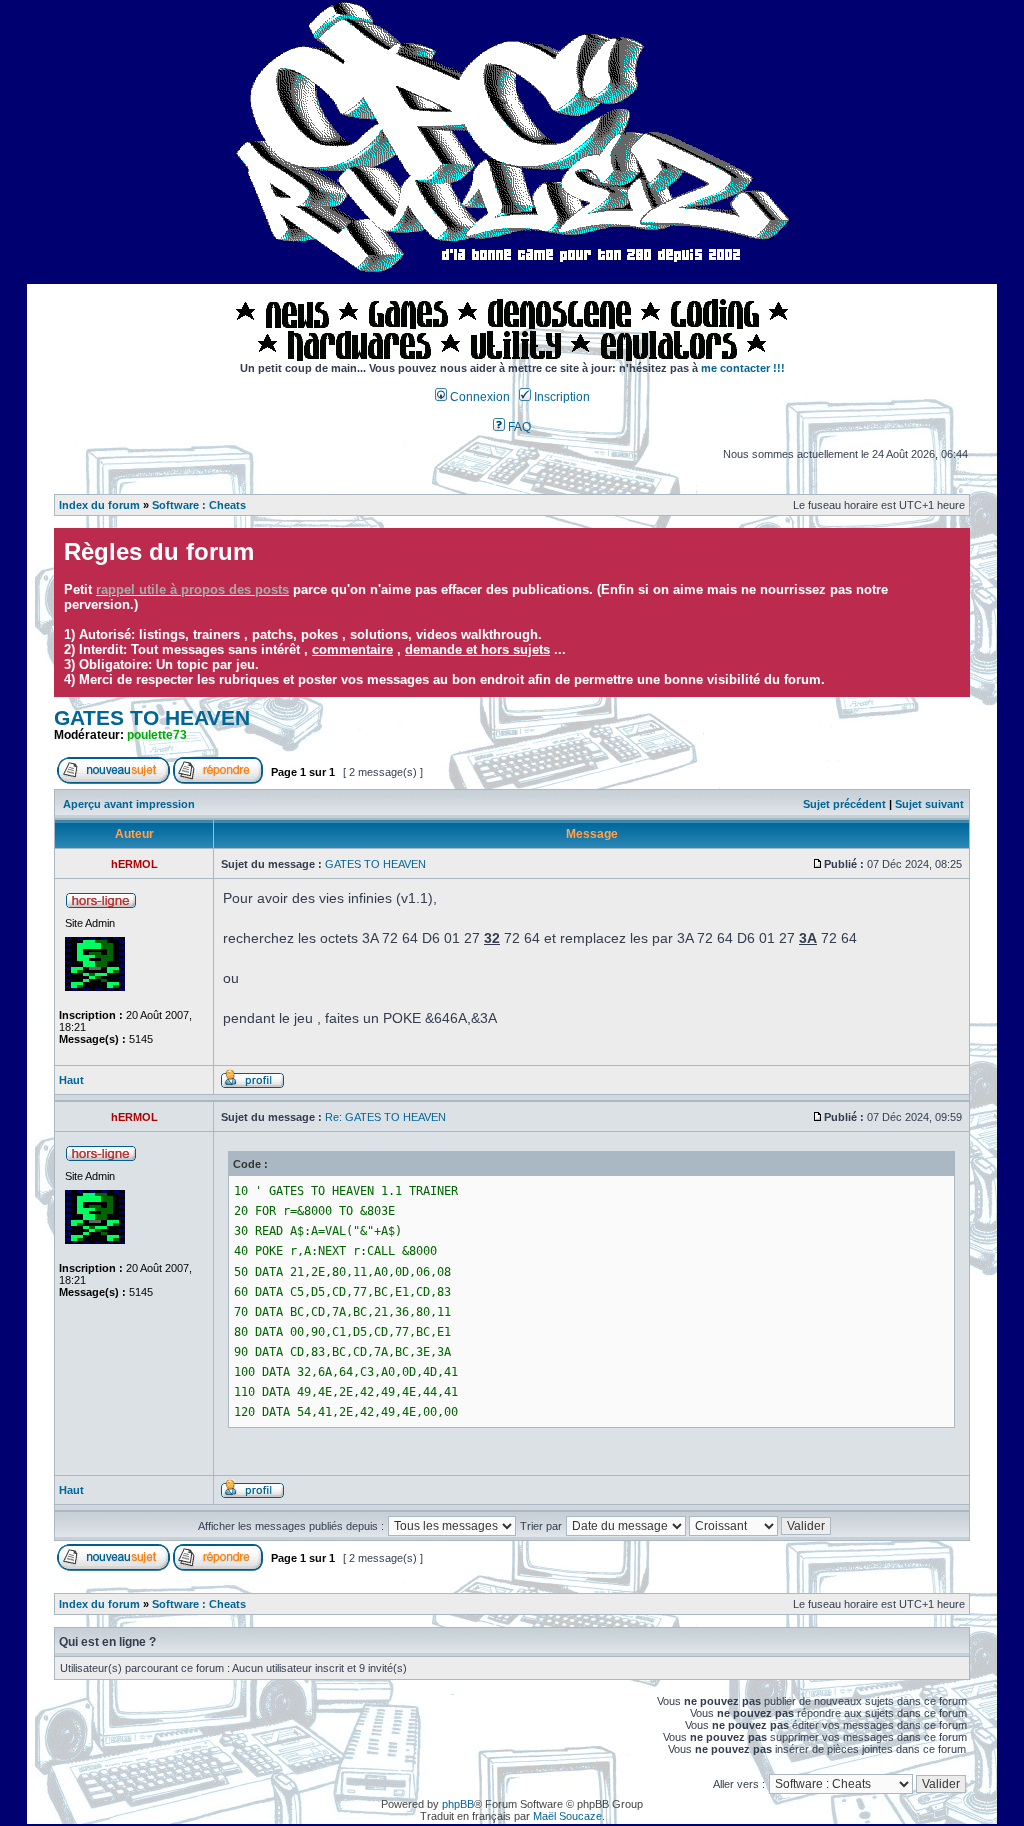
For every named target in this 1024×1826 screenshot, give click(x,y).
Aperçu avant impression (129, 804)
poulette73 (157, 735)
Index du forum (99, 505)
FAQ (518, 427)
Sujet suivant (929, 804)
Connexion (478, 397)
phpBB (458, 1804)
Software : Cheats (199, 505)
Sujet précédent (844, 804)
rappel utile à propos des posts (192, 589)
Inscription (560, 397)
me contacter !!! (743, 368)
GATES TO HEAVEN (152, 718)
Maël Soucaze (567, 1816)
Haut (71, 1080)
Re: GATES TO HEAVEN (385, 1117)
